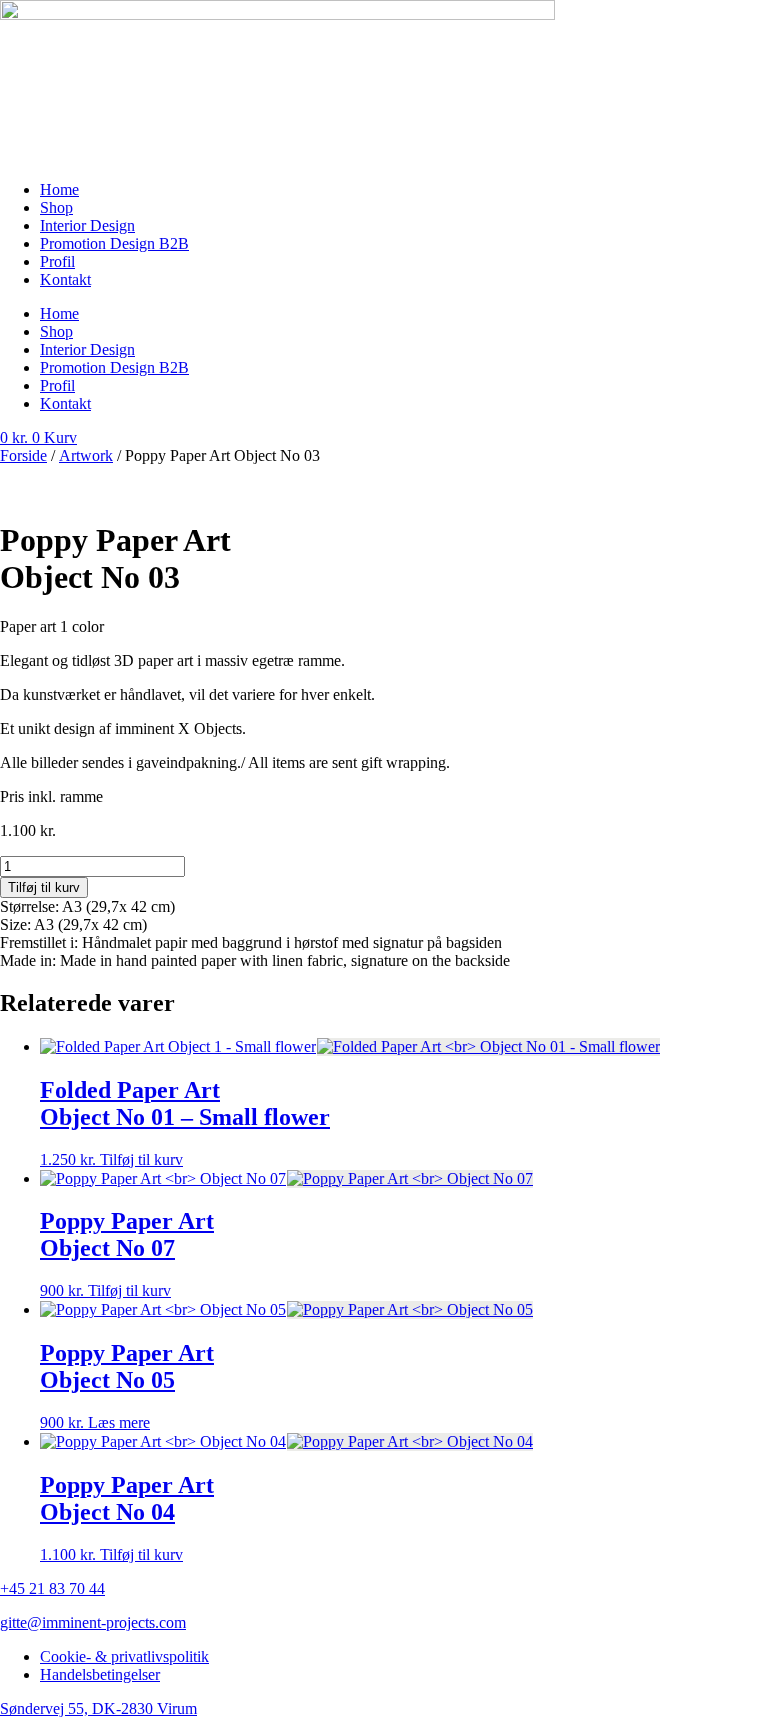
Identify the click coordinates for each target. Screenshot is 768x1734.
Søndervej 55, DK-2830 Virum (98, 1708)
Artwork (86, 455)
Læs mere (119, 1422)
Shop (56, 207)
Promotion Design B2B (114, 243)
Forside (23, 455)
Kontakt (65, 279)
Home (59, 189)
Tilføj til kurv (44, 887)
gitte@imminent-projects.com (93, 1622)
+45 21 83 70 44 (52, 1588)
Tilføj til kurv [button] (141, 1159)
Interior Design (87, 225)
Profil (57, 261)
